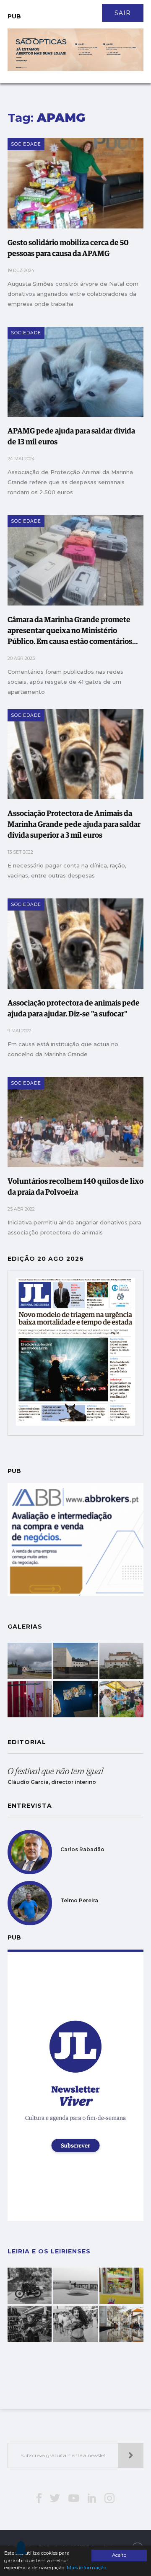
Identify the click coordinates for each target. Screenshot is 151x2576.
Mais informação (86, 2568)
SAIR (123, 13)
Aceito (119, 2555)
